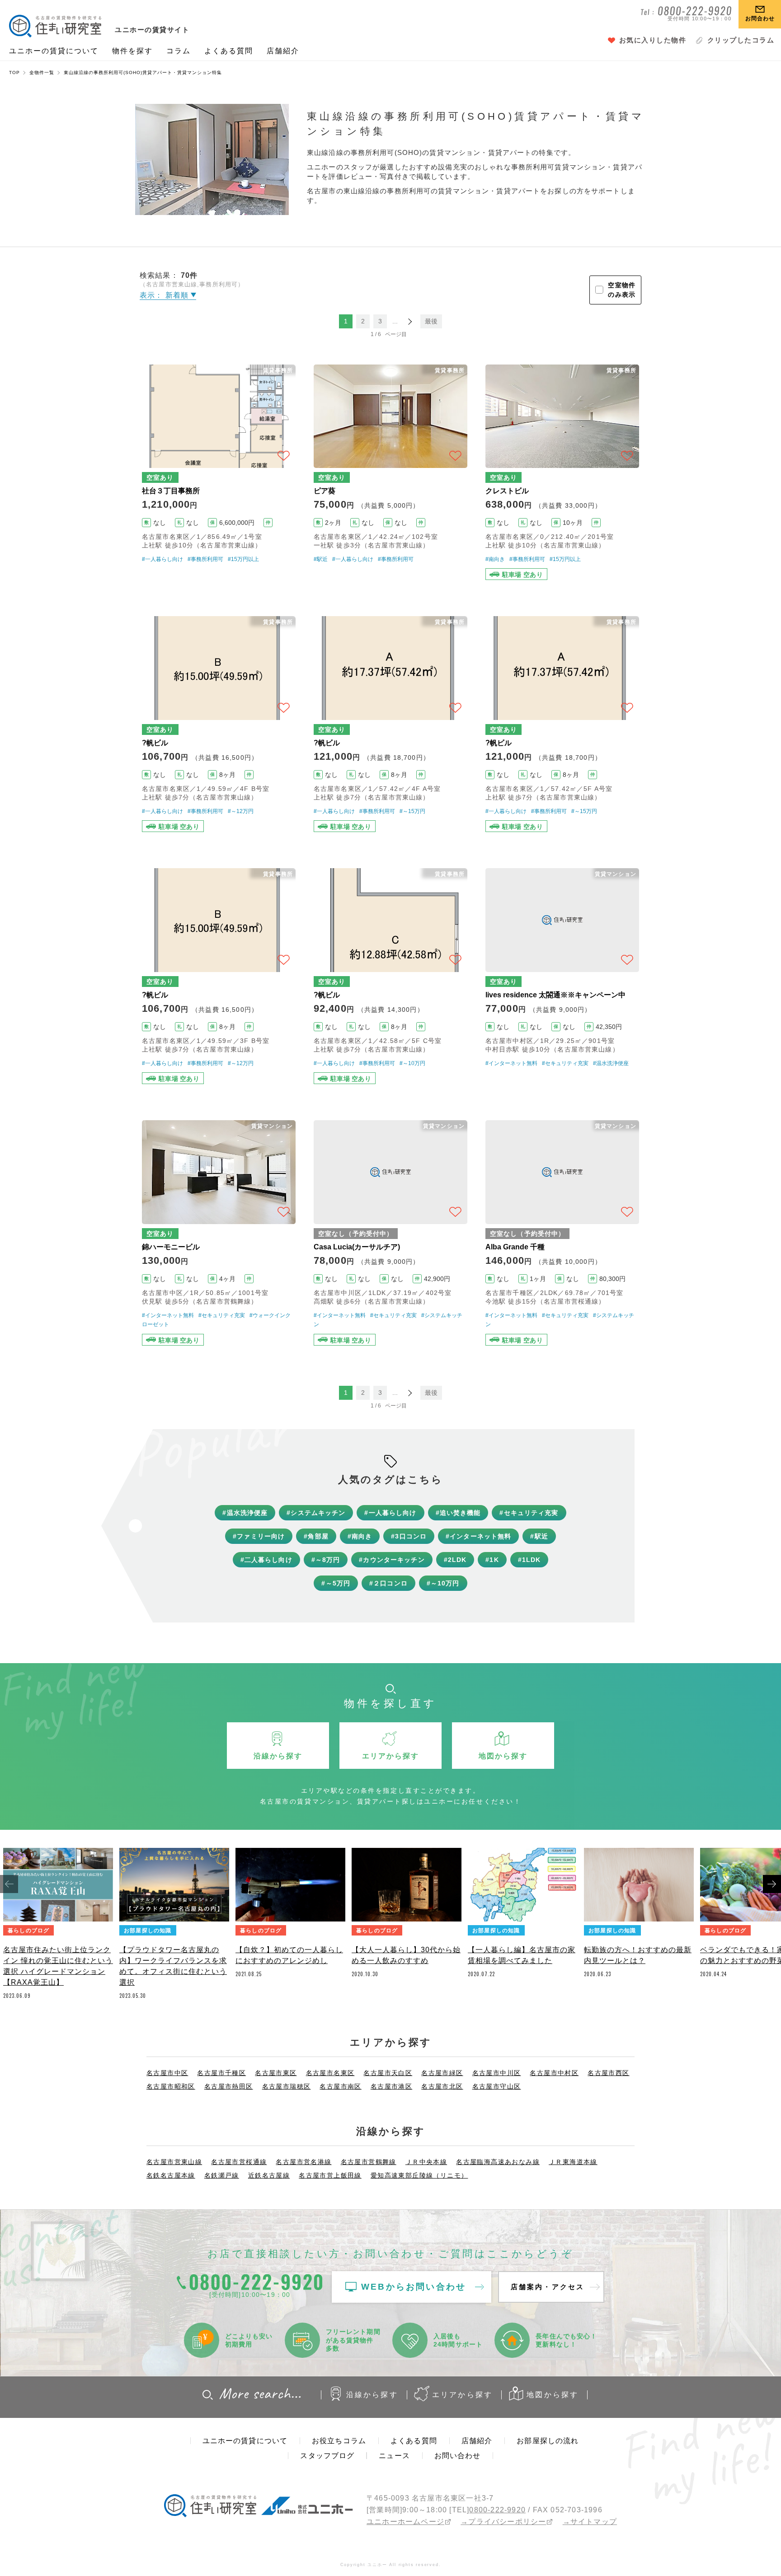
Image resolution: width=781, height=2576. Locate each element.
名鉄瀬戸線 (222, 2175)
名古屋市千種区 (221, 2073)
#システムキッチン (316, 1513)
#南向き (495, 559)
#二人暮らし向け (266, 1560)
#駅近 (321, 559)
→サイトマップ (590, 2522)
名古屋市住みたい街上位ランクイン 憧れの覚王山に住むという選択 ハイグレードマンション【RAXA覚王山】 (58, 1966)
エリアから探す (462, 2395)
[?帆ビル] (219, 724)
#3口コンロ (409, 1536)
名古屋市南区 (340, 2086)
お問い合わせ (458, 2456)
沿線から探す (372, 2395)
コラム (179, 51)
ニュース (394, 2456)
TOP (14, 72)
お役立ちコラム (339, 2441)
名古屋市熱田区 (229, 2086)
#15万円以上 (243, 559)
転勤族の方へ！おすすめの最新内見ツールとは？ (638, 1955)
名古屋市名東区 (330, 2073)
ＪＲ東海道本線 (573, 2162)
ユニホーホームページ (405, 2522)
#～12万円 (241, 811)
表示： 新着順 (165, 295)
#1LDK (529, 1560)
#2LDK (455, 1560)
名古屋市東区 (276, 2073)
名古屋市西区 (608, 2073)
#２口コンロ (388, 1583)
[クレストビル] (562, 472)
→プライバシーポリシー (503, 2522)
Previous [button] (9, 1884)
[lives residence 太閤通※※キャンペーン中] (562, 976)
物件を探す (132, 51)
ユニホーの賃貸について (54, 51)
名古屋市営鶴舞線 (369, 2162)
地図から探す (553, 2395)
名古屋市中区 (167, 2073)
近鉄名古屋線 (269, 2175)
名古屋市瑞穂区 (287, 2086)
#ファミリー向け (259, 1536)
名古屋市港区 (391, 2086)
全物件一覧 (42, 72)
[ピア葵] (390, 472)
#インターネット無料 (511, 1063)
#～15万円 (412, 811)
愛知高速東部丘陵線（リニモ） (419, 2175)
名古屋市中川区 (497, 2073)
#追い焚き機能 (458, 1513)
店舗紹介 (283, 51)
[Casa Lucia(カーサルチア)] (390, 1233)
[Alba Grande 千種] (562, 1233)
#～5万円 (336, 1583)
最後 (431, 321)
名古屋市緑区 (442, 2073)
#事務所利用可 (205, 559)
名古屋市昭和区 (171, 2086)
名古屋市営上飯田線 (330, 2175)
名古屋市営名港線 (303, 2162)
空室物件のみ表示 (622, 290)
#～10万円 (412, 1063)
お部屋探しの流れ (548, 2441)
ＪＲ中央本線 (426, 2162)
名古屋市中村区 (554, 2073)
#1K (492, 1560)
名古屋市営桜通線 (239, 2162)
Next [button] (772, 1884)
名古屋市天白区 (388, 2073)
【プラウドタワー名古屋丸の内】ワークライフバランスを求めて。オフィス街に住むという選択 (173, 1966)
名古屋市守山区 (497, 2086)
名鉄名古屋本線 (171, 2175)
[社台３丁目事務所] (219, 472)
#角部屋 (316, 1536)
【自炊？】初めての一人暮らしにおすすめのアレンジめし (289, 1955)
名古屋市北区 (442, 2086)
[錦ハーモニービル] (219, 1233)
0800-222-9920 (497, 2510)
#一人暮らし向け (162, 559)
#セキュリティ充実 (565, 1063)
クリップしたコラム (741, 40)
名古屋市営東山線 (174, 2162)
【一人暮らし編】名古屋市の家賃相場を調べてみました (522, 1955)
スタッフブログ (327, 2456)
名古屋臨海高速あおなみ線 (498, 2162)
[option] (58, 1926)
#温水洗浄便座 (611, 1063)
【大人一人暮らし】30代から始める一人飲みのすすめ (406, 1955)
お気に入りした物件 (653, 40)
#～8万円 (326, 1560)
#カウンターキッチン (392, 1560)
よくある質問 (229, 51)
